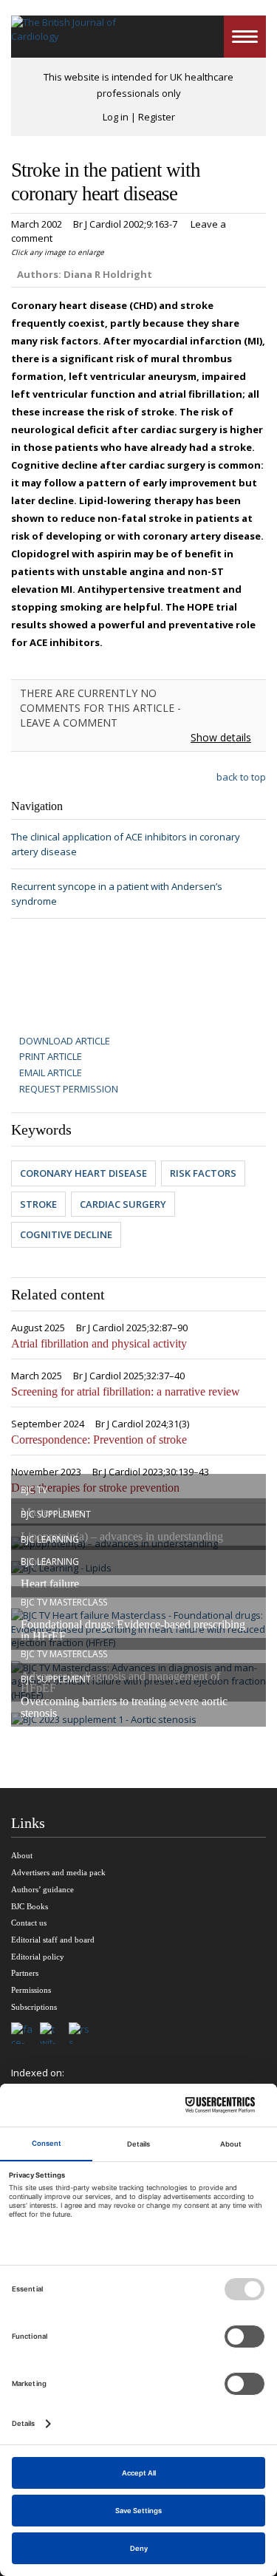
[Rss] (83, 2034)
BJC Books (30, 1906)
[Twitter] (54, 2034)
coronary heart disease (83, 1173)
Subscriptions (34, 2007)
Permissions (31, 1990)
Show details (221, 737)
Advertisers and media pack (58, 1872)
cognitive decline (66, 1234)
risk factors (203, 1173)
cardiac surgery (123, 1204)
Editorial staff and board (53, 1940)
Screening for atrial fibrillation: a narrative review (126, 1391)
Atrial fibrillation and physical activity (99, 1343)
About (22, 1855)
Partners (25, 1973)
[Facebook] (25, 2034)
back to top (241, 777)
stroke (38, 1204)
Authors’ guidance (42, 1889)
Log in (116, 117)
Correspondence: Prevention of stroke (99, 1440)
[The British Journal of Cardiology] (65, 37)
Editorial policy (38, 1957)
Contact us (29, 1923)
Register (157, 117)
